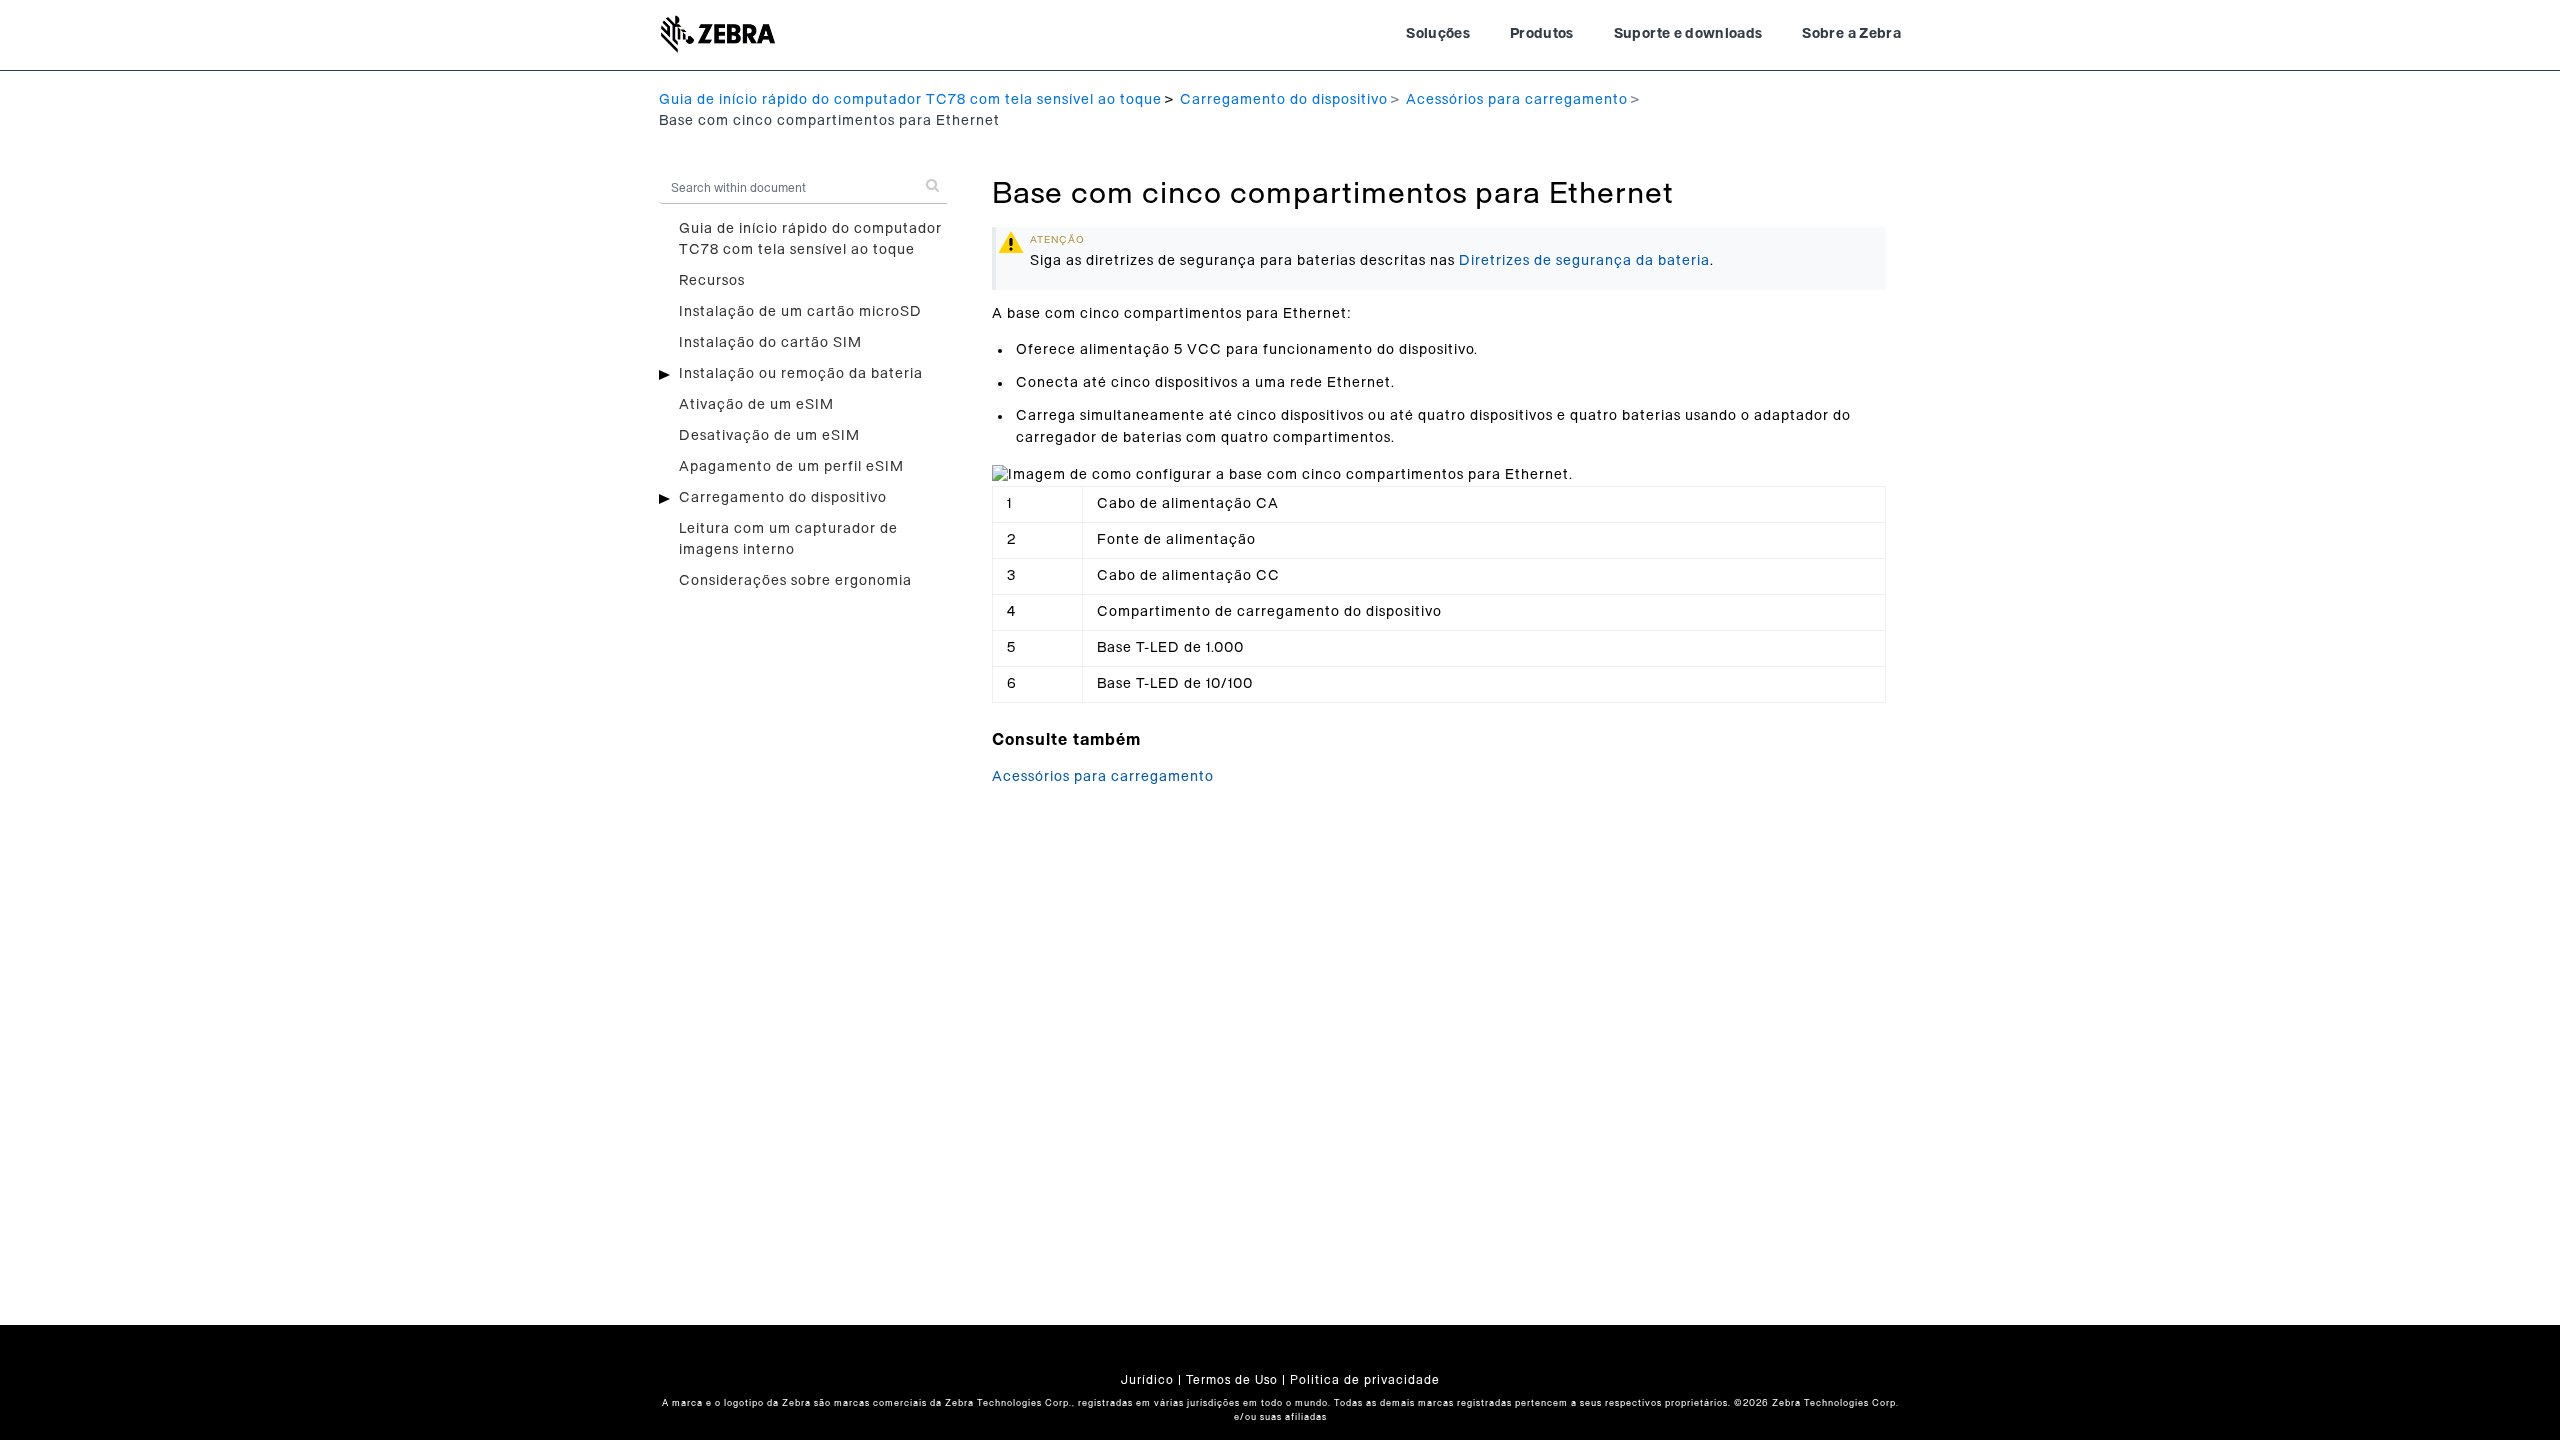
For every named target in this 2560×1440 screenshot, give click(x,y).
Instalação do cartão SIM (770, 343)
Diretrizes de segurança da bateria (1584, 261)
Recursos (712, 281)
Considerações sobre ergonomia (795, 581)
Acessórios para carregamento (1517, 100)
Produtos (1542, 34)
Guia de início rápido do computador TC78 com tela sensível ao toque (910, 100)
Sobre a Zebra (1851, 34)
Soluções (1438, 34)
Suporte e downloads (1688, 34)
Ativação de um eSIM (756, 405)
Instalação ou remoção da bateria (801, 374)
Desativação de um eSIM (769, 436)
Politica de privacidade (1365, 1380)
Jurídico (1147, 1380)
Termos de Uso (1232, 1380)
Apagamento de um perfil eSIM (791, 467)
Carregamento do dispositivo (1284, 100)
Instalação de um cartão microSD (800, 312)
